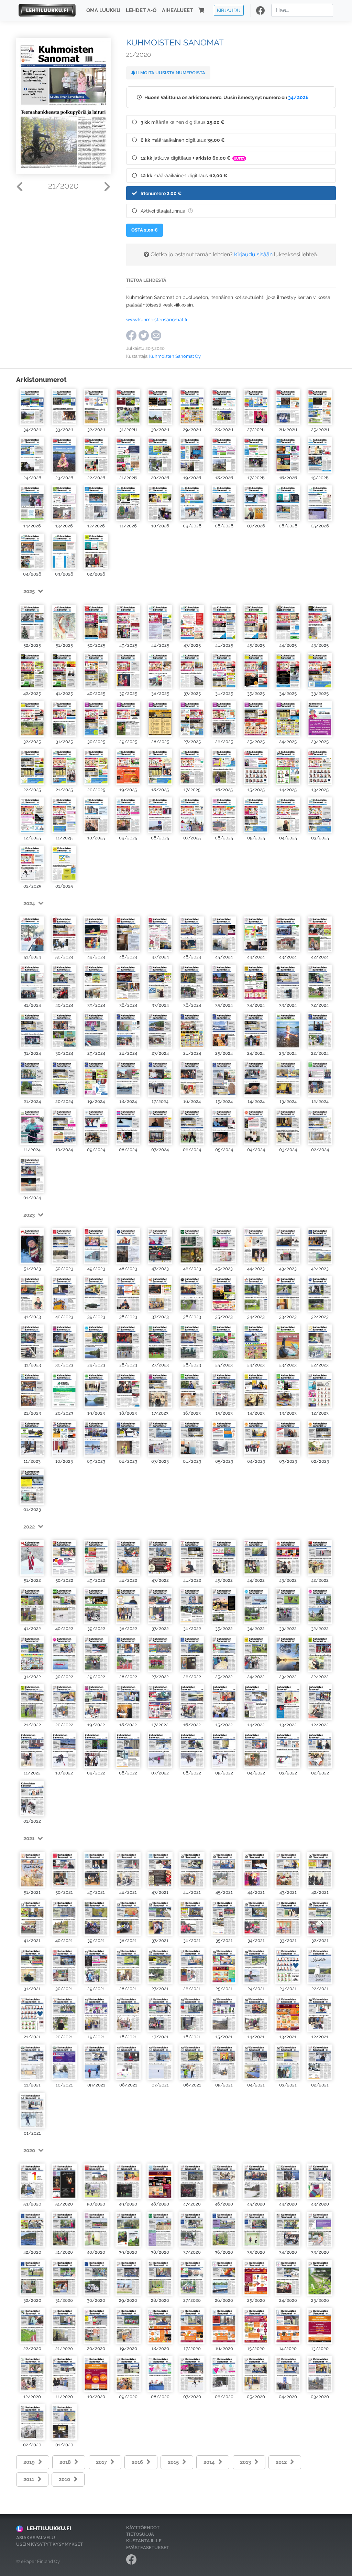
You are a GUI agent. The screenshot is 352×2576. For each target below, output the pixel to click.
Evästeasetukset (148, 2548)
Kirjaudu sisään (253, 254)
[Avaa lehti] (32, 407)
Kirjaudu (229, 10)
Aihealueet (177, 10)
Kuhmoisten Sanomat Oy (175, 356)
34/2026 (298, 97)
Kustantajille (144, 2541)
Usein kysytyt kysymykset (49, 2544)
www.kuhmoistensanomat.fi (157, 319)
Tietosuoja (140, 2534)
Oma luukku (103, 10)
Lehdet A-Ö (141, 10)
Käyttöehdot (143, 2528)
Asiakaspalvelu (36, 2538)
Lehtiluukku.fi (49, 2528)
